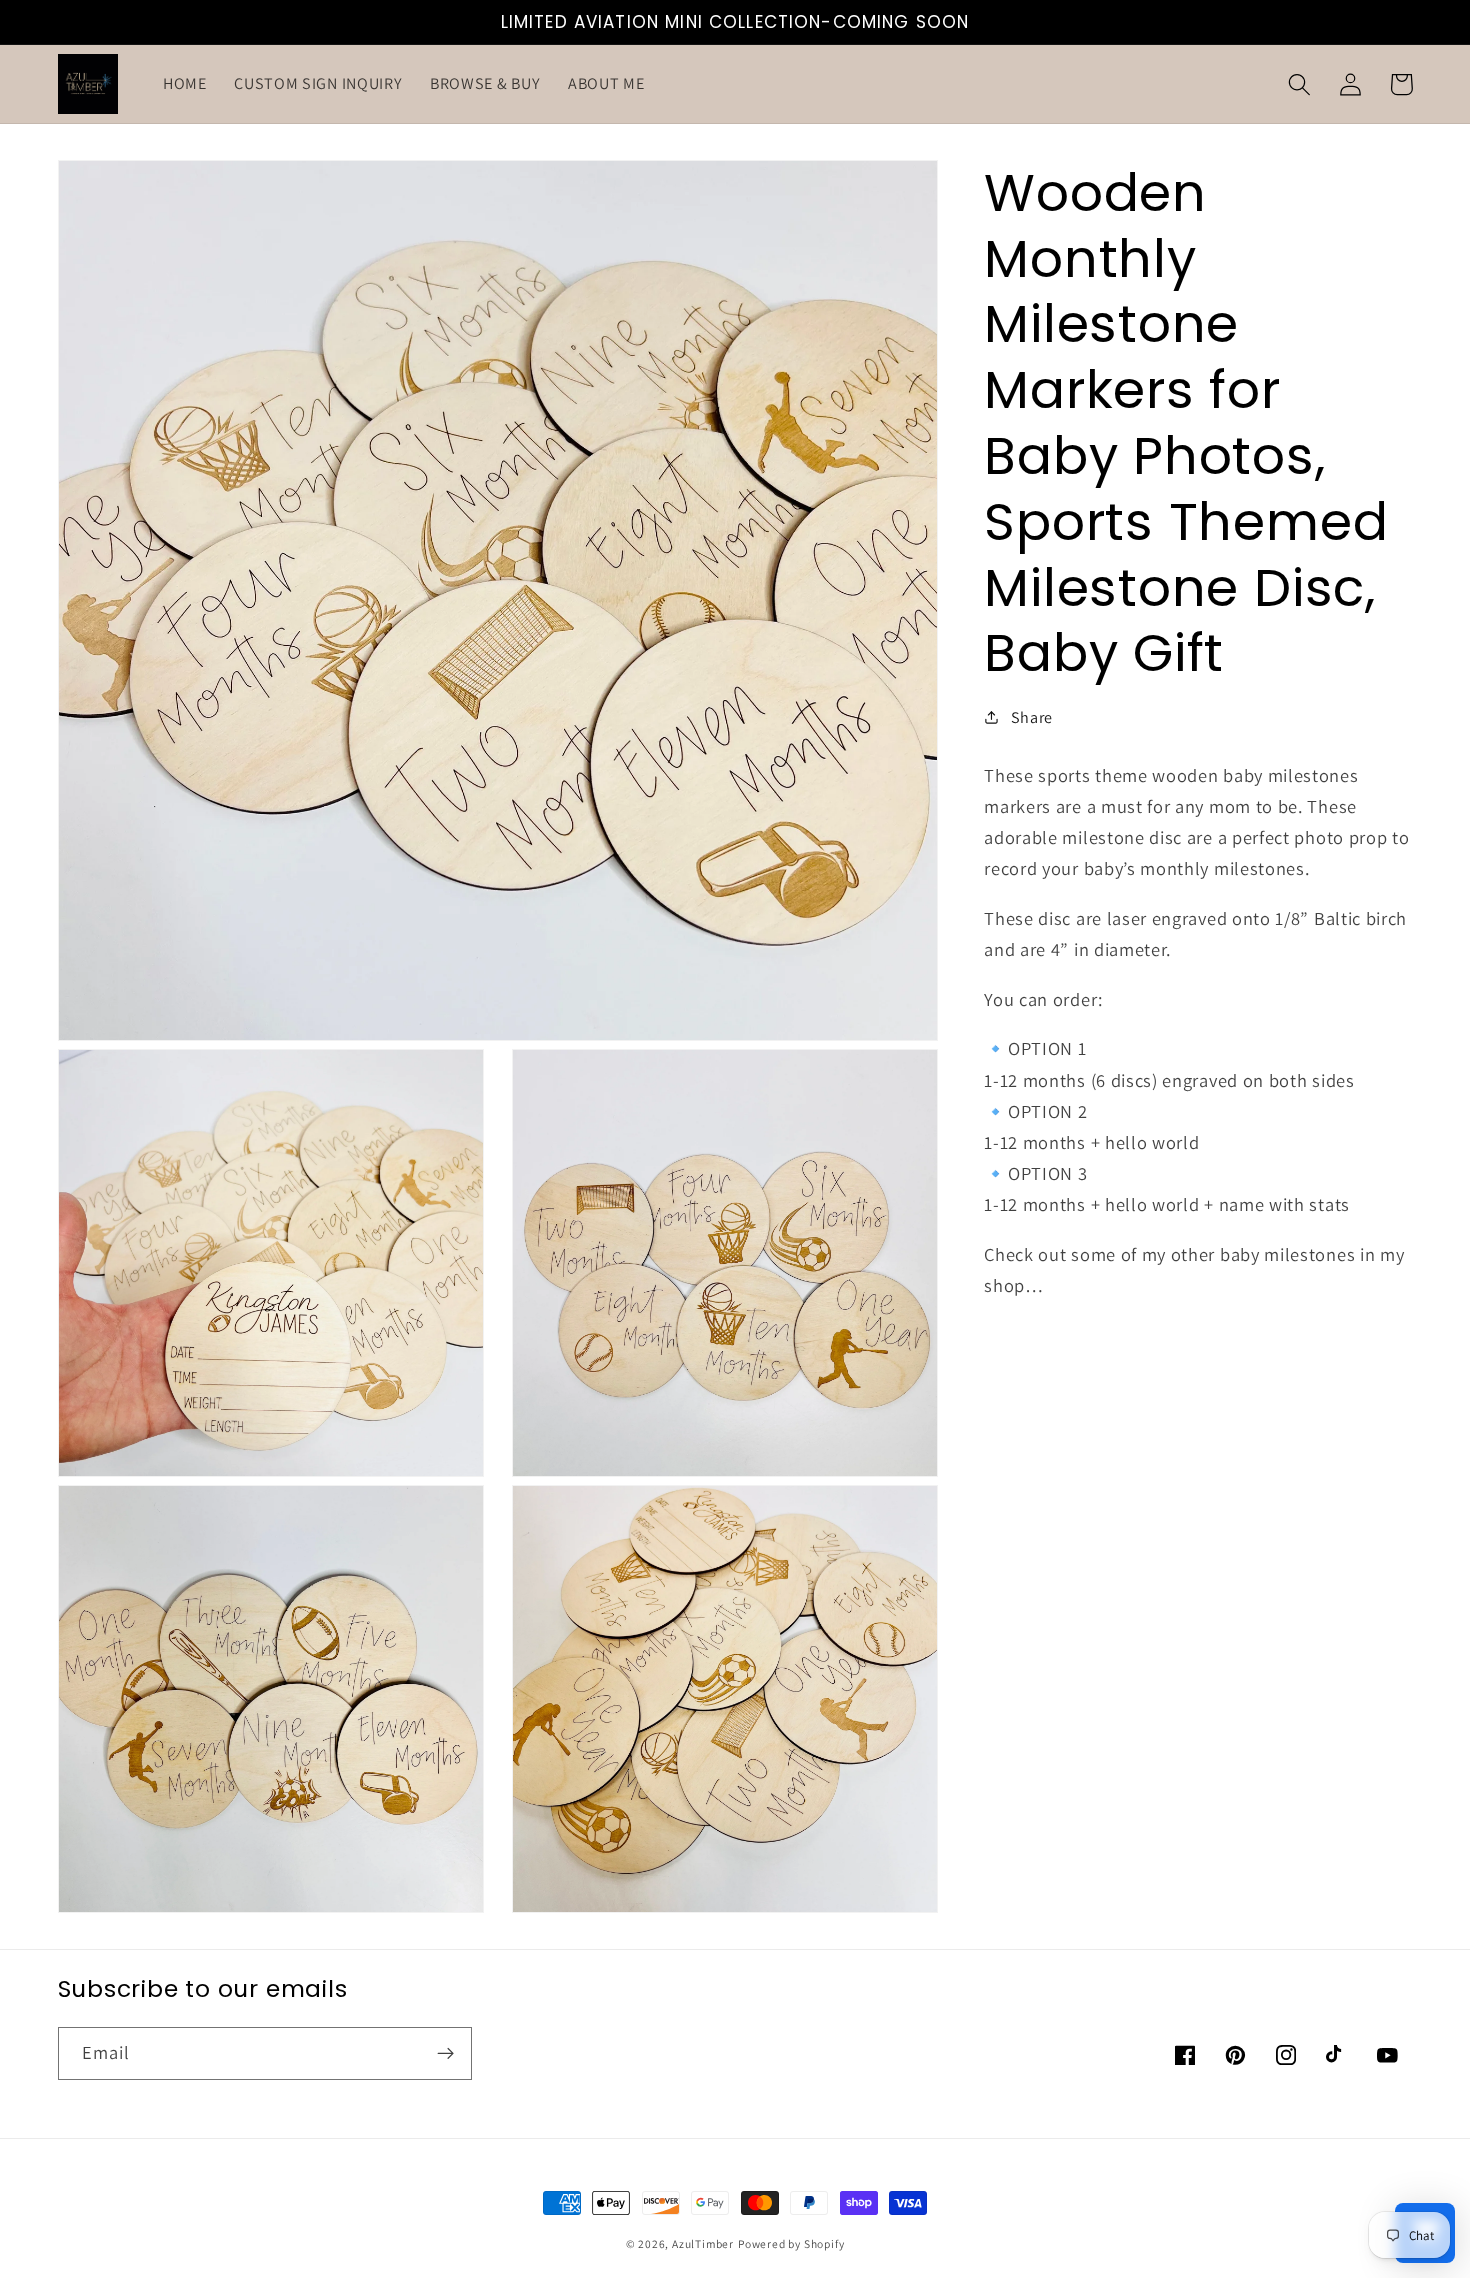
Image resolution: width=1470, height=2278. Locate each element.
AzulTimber (703, 2243)
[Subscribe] (445, 2054)
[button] (1300, 84)
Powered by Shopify (791, 2243)
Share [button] (1032, 716)
